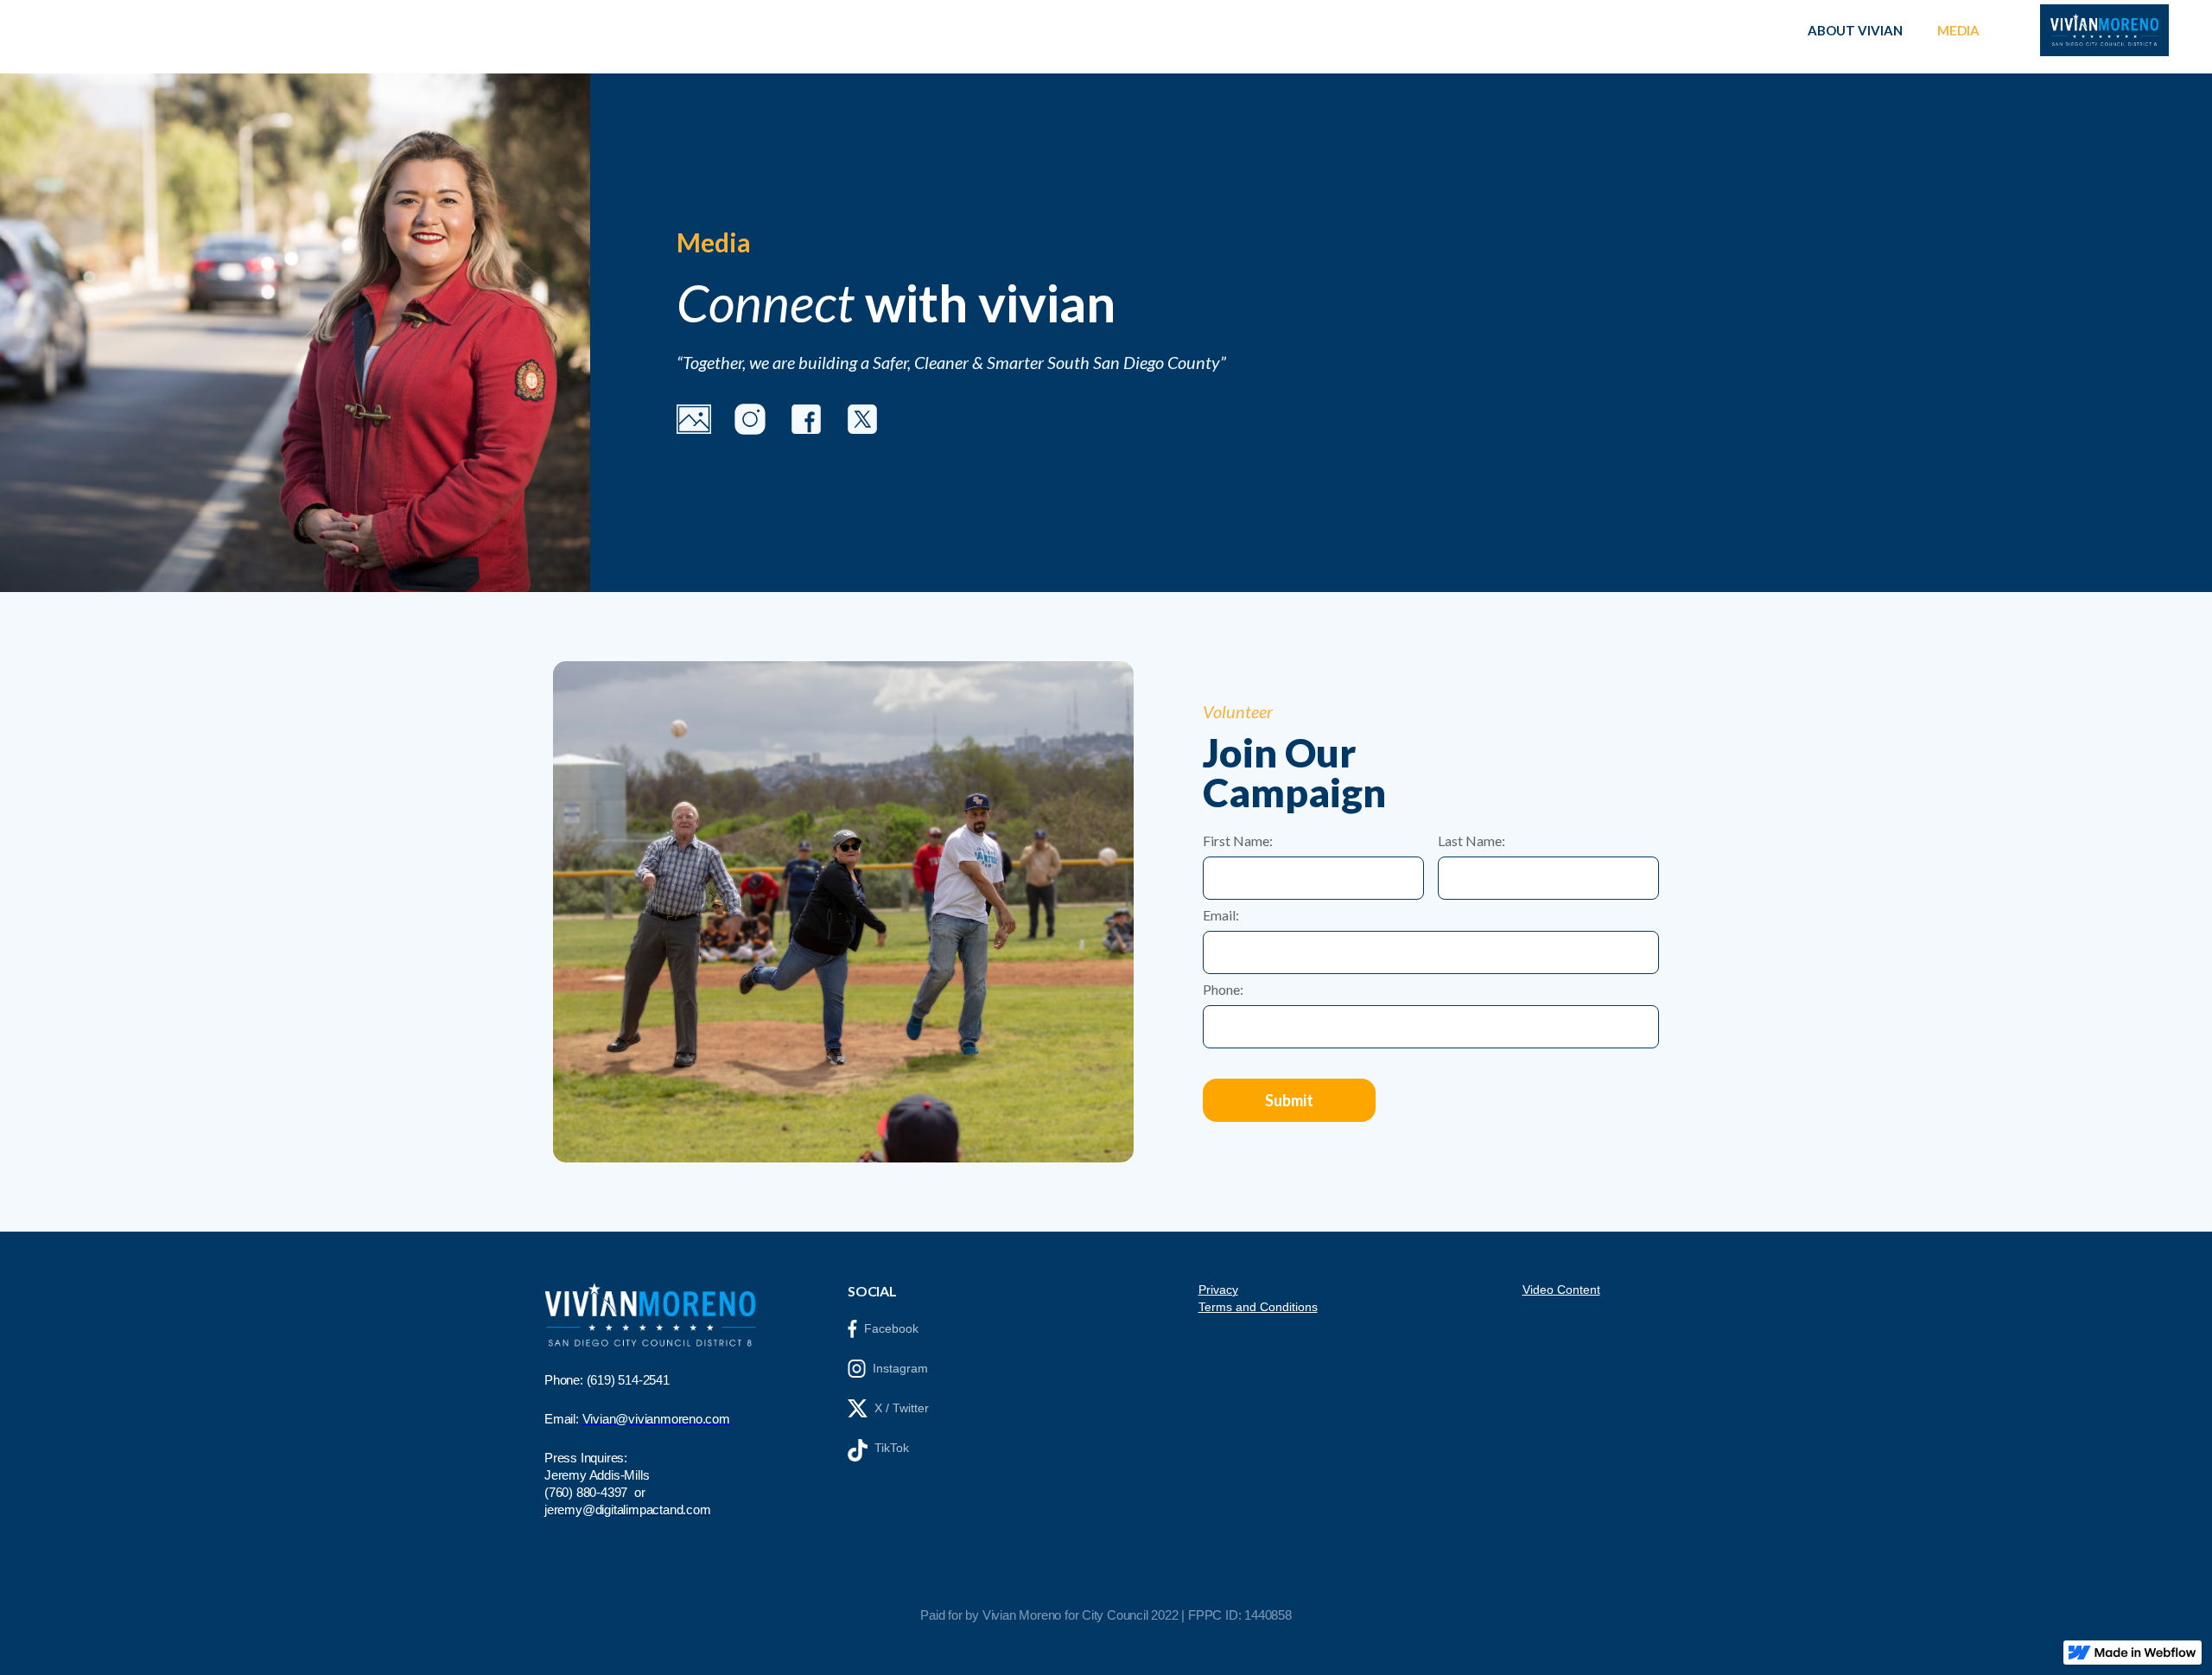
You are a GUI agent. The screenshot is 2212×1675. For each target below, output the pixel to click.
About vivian (1855, 30)
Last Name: (1471, 841)
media (1958, 30)
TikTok (892, 1448)
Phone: (1223, 990)
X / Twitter (902, 1408)
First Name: (1238, 841)
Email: (1221, 915)
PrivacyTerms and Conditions (1258, 1298)
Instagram (900, 1368)
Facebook (891, 1328)
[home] (2104, 30)
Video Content (1561, 1290)
